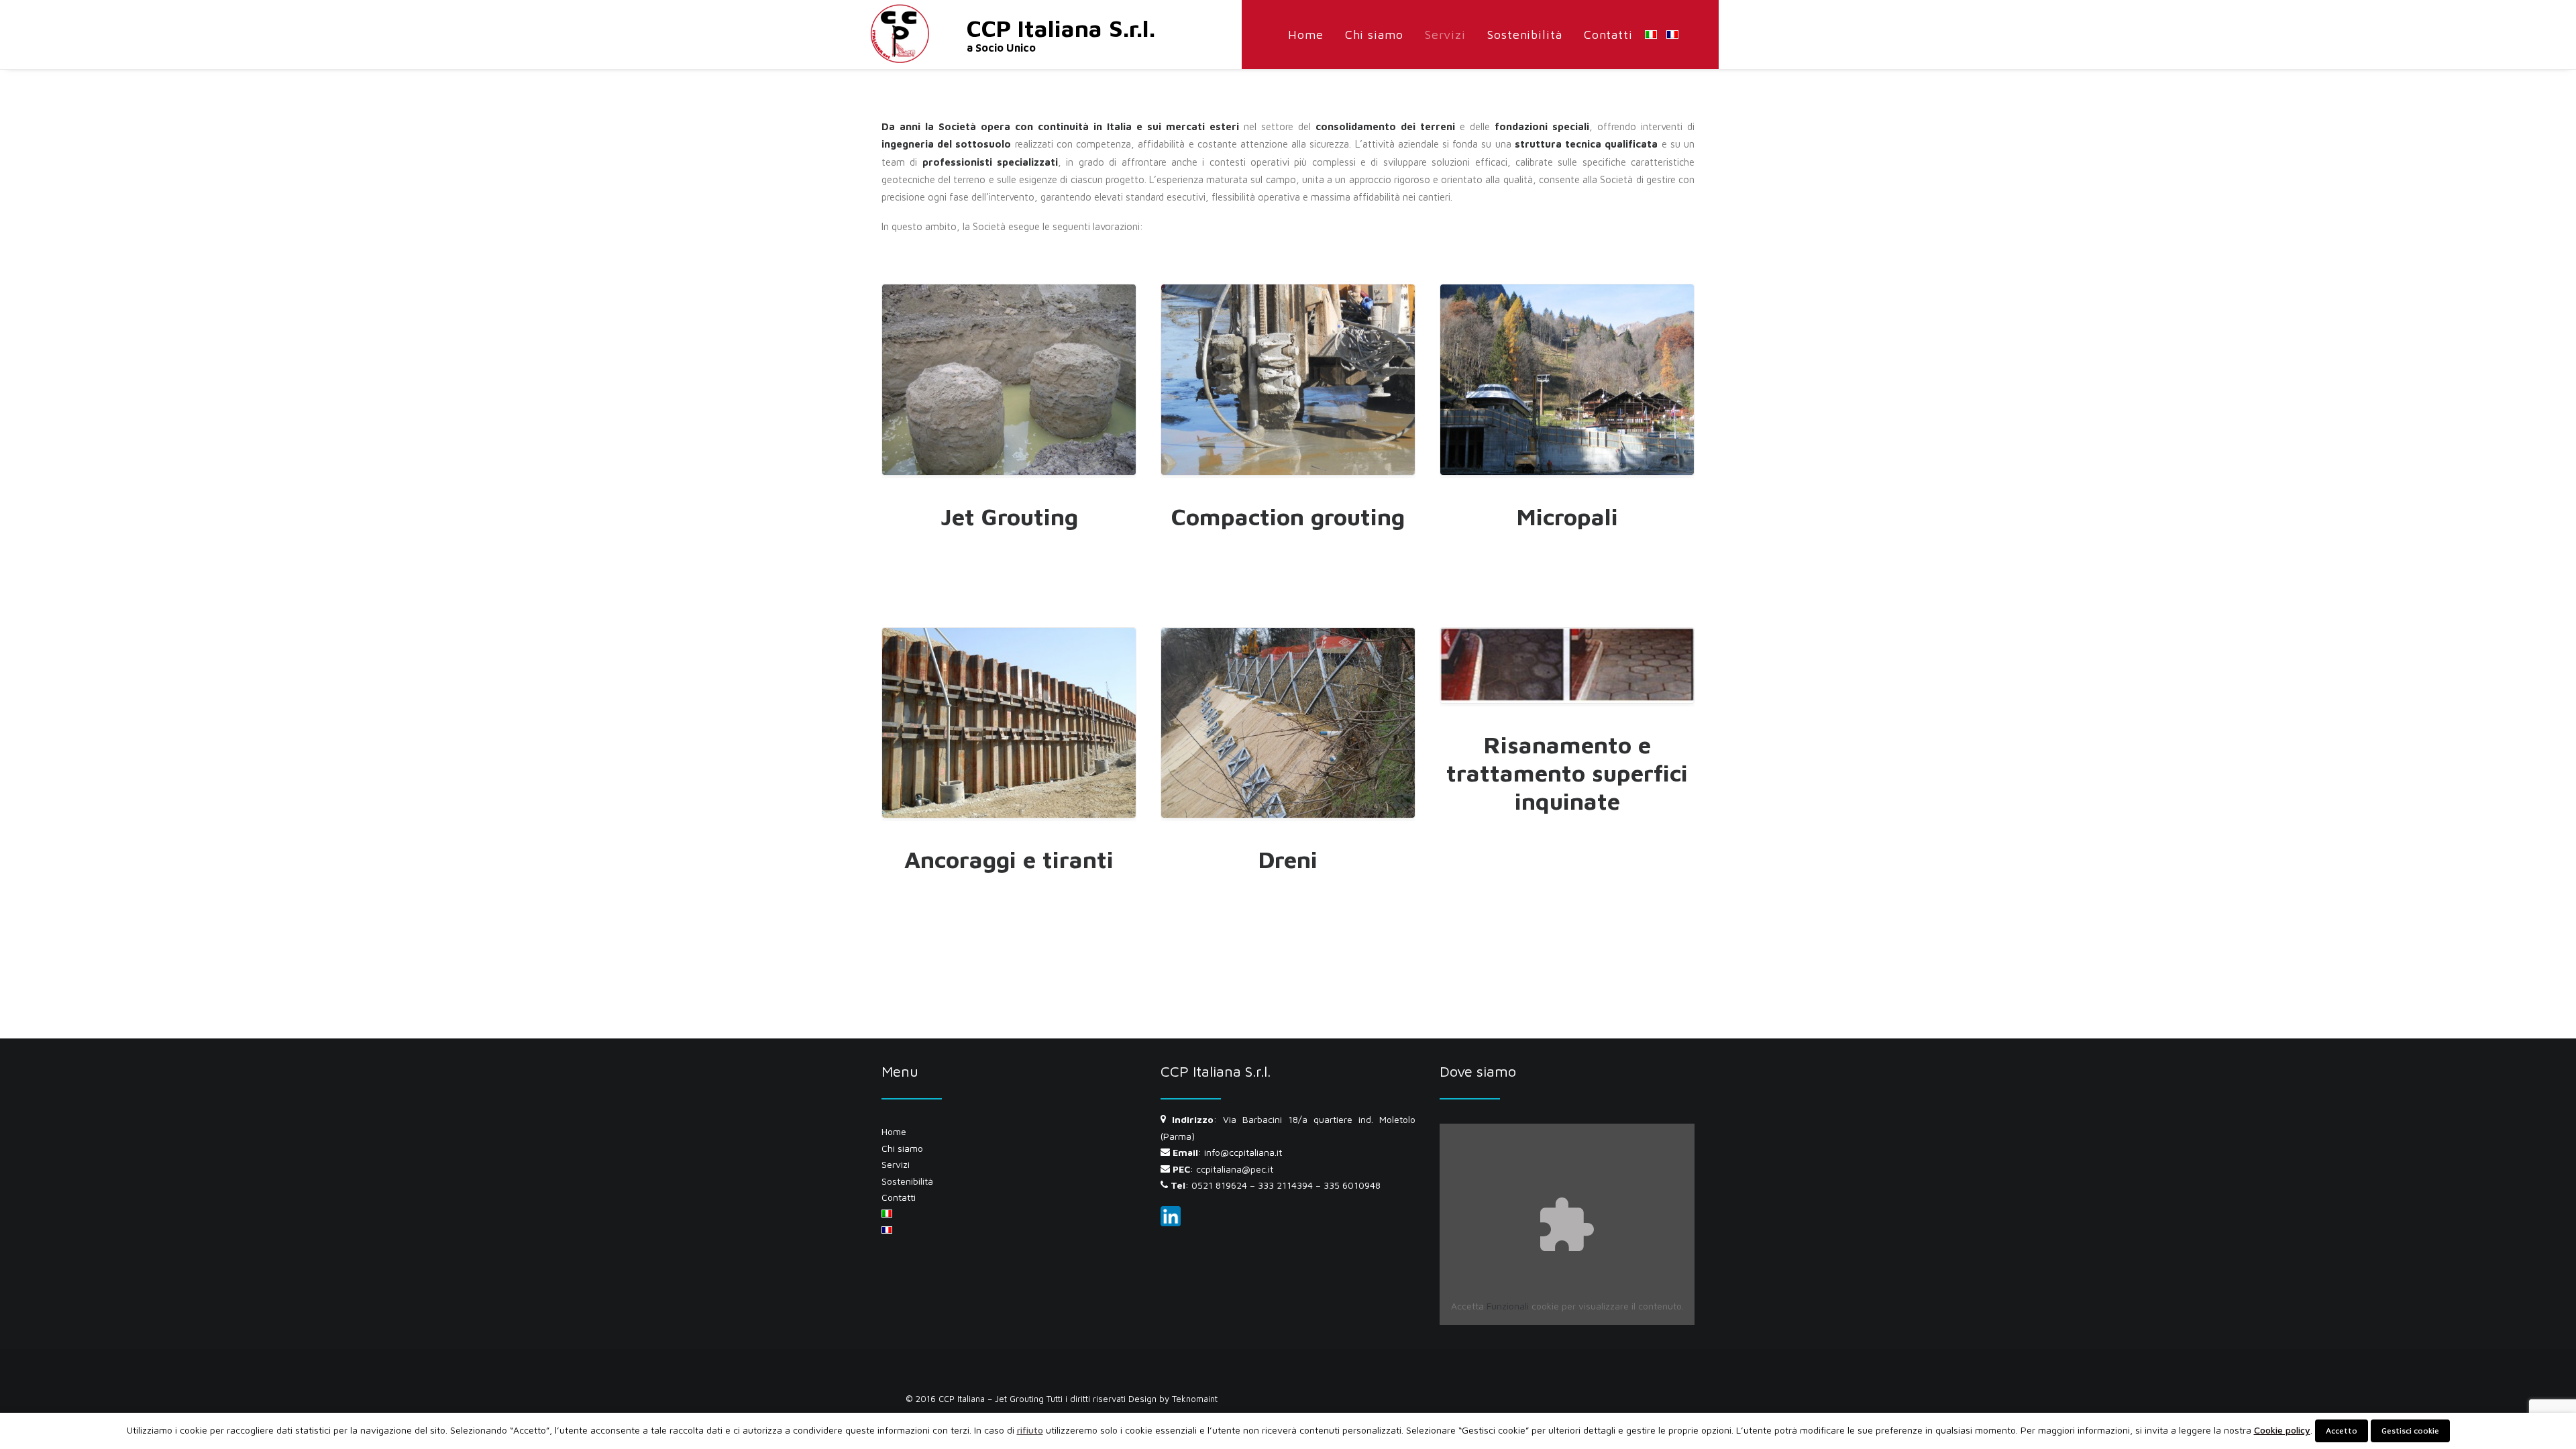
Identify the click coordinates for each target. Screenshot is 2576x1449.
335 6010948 (1352, 1185)
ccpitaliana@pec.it (1235, 1169)
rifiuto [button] (1030, 1430)
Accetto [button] (2342, 1431)
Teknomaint (1195, 1399)
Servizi (1445, 35)
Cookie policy (2282, 1430)
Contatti (1608, 35)
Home (1306, 35)
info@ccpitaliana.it (1243, 1152)
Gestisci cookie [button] (2410, 1431)
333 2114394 (1285, 1185)
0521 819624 (1219, 1185)
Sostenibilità (1525, 35)
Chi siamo (1374, 35)
